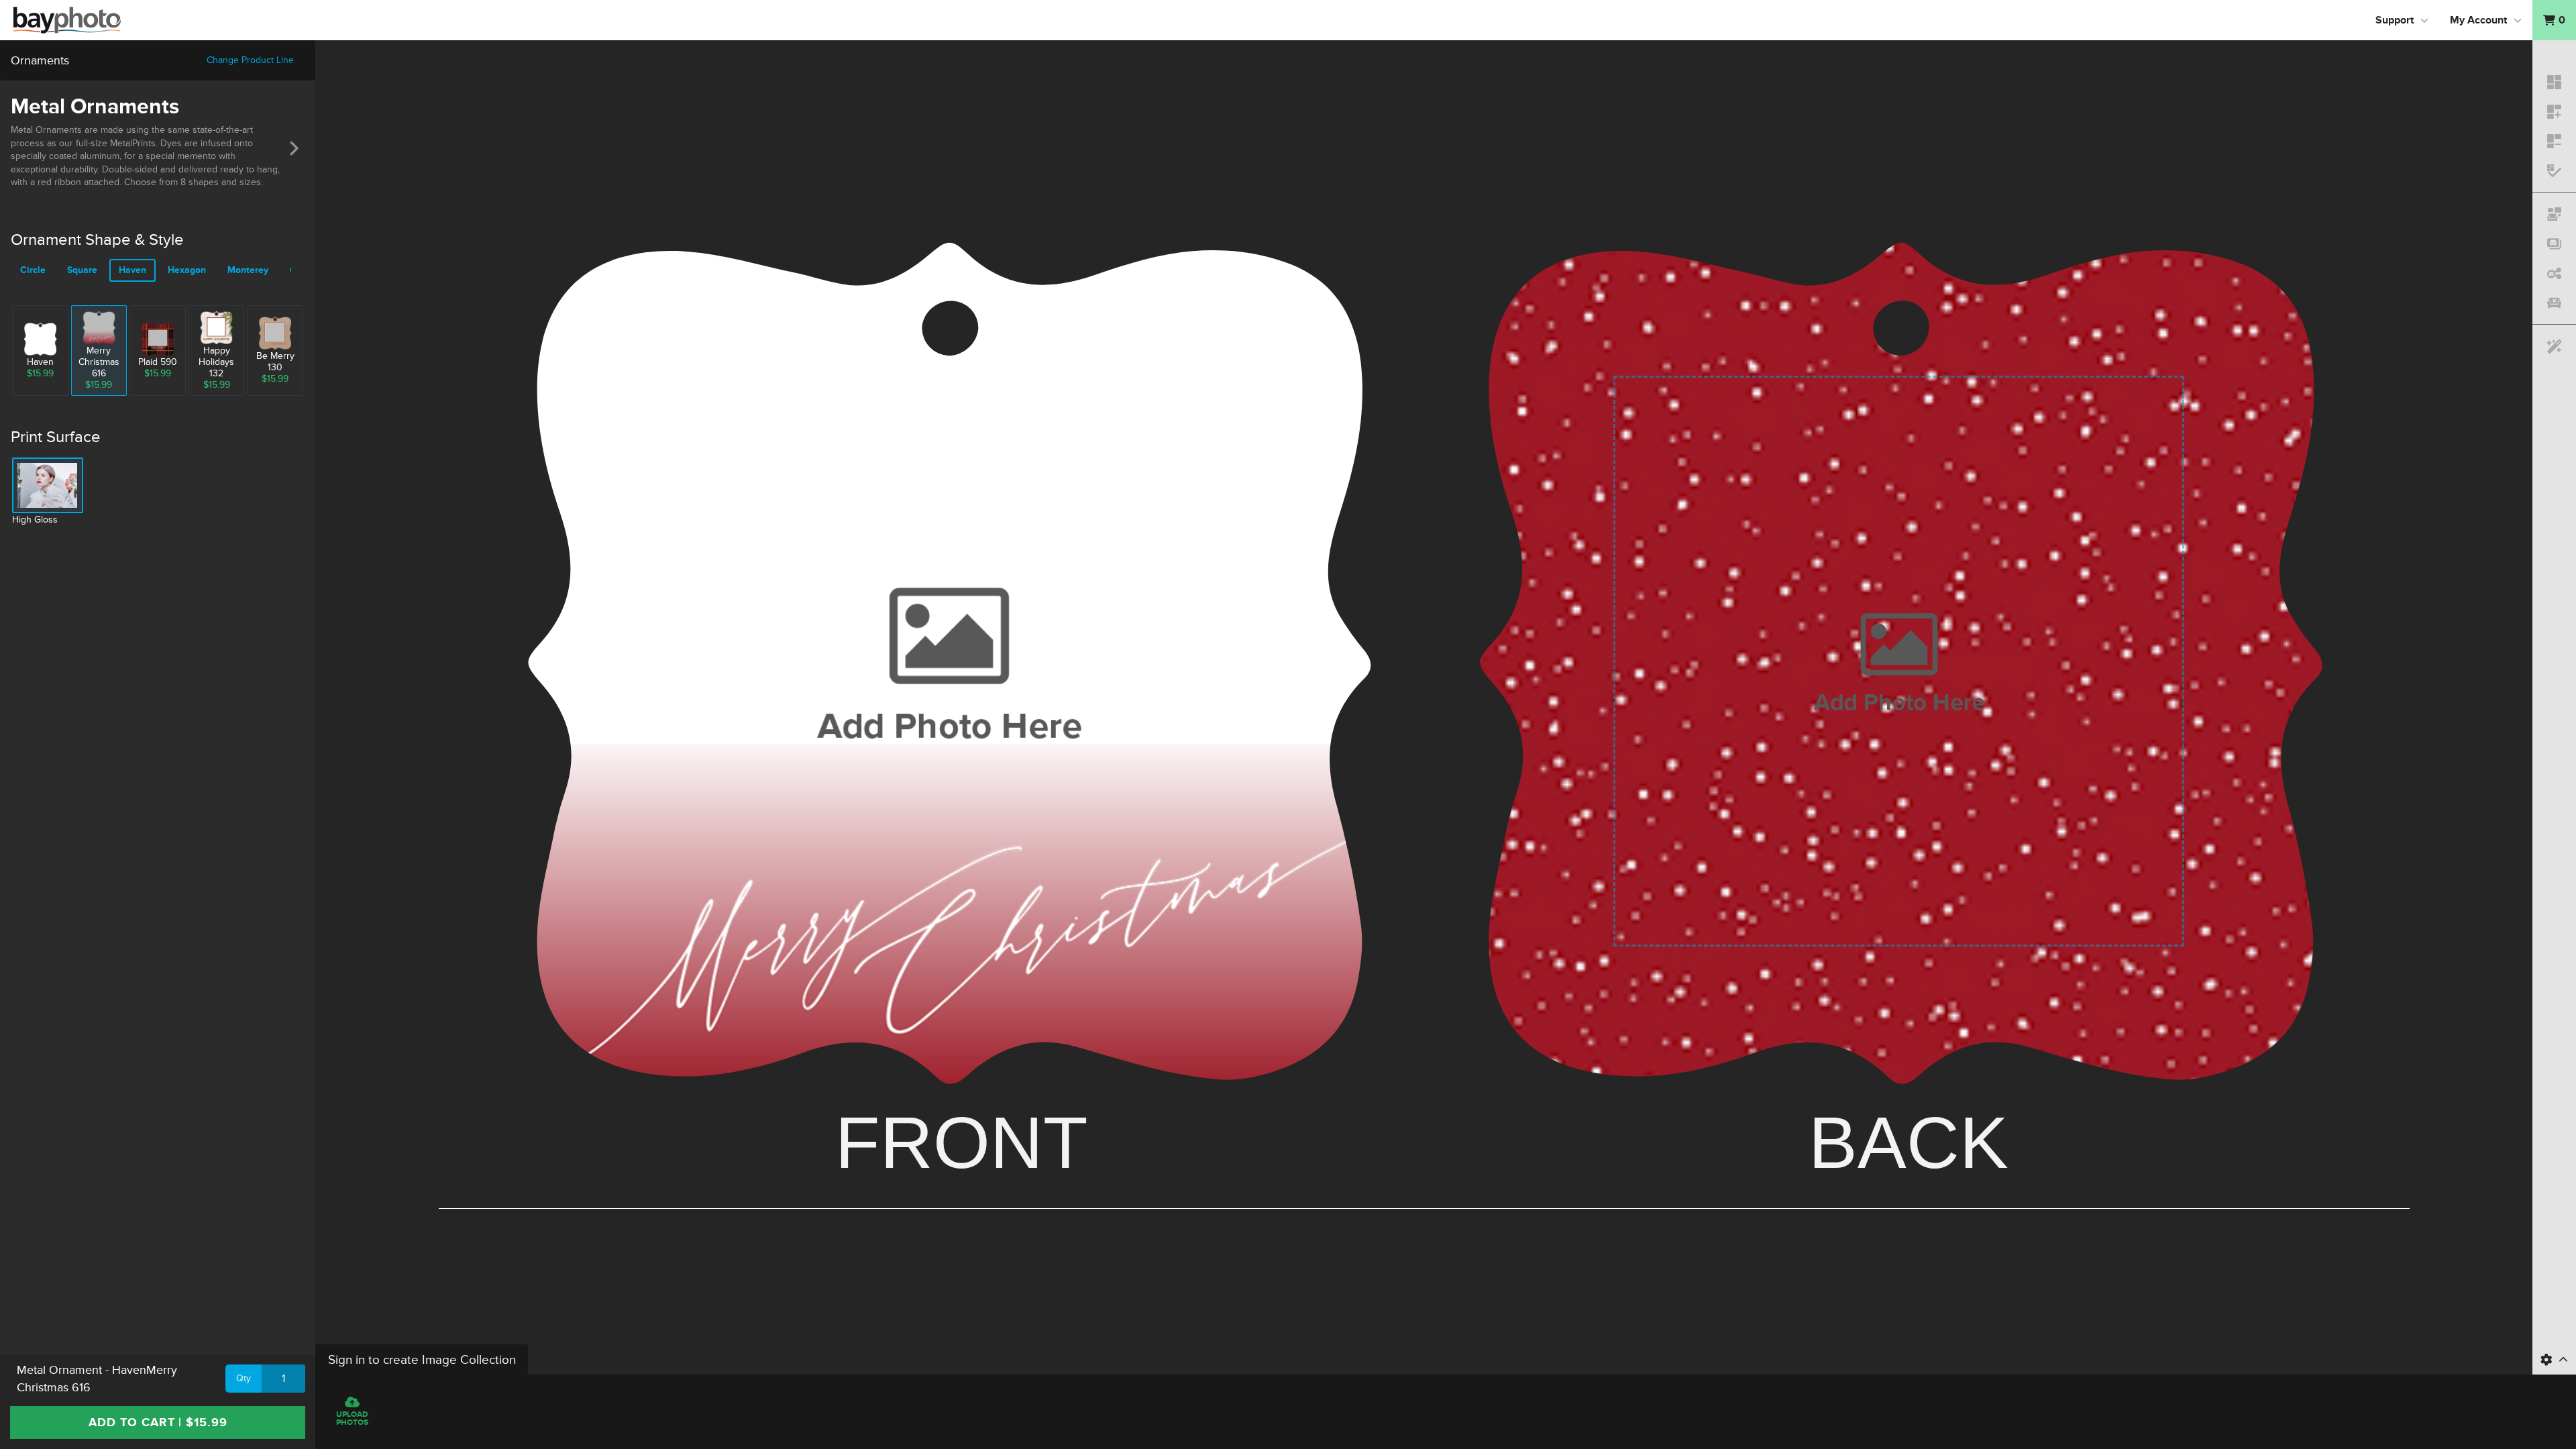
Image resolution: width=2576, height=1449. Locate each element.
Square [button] (82, 270)
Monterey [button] (248, 270)
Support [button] (2395, 20)
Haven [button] (132, 270)
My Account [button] (2478, 20)
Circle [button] (33, 270)
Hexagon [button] (187, 270)
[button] (2554, 20)
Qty (244, 1378)
